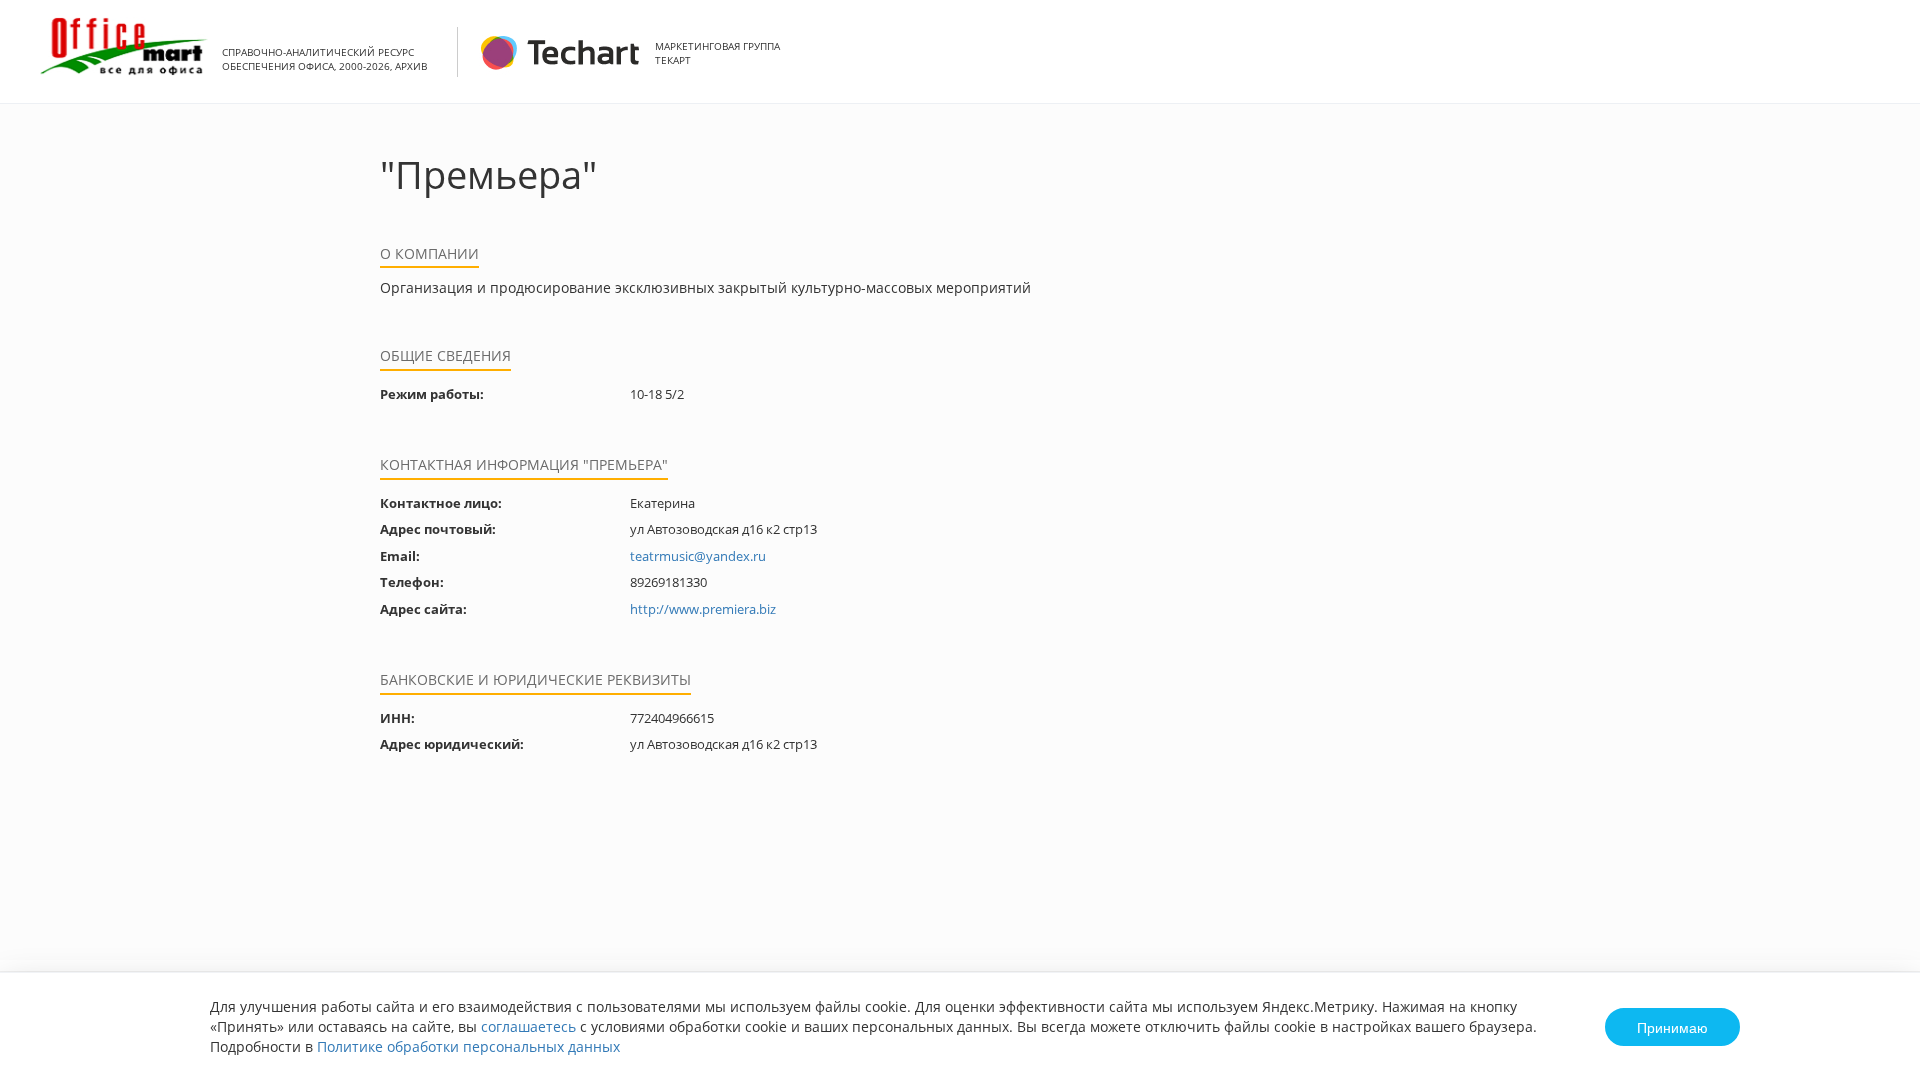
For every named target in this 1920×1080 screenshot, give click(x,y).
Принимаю (1672, 1027)
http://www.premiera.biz (703, 609)
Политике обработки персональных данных (468, 1046)
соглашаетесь (528, 1026)
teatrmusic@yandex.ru (698, 556)
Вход (1874, 62)
